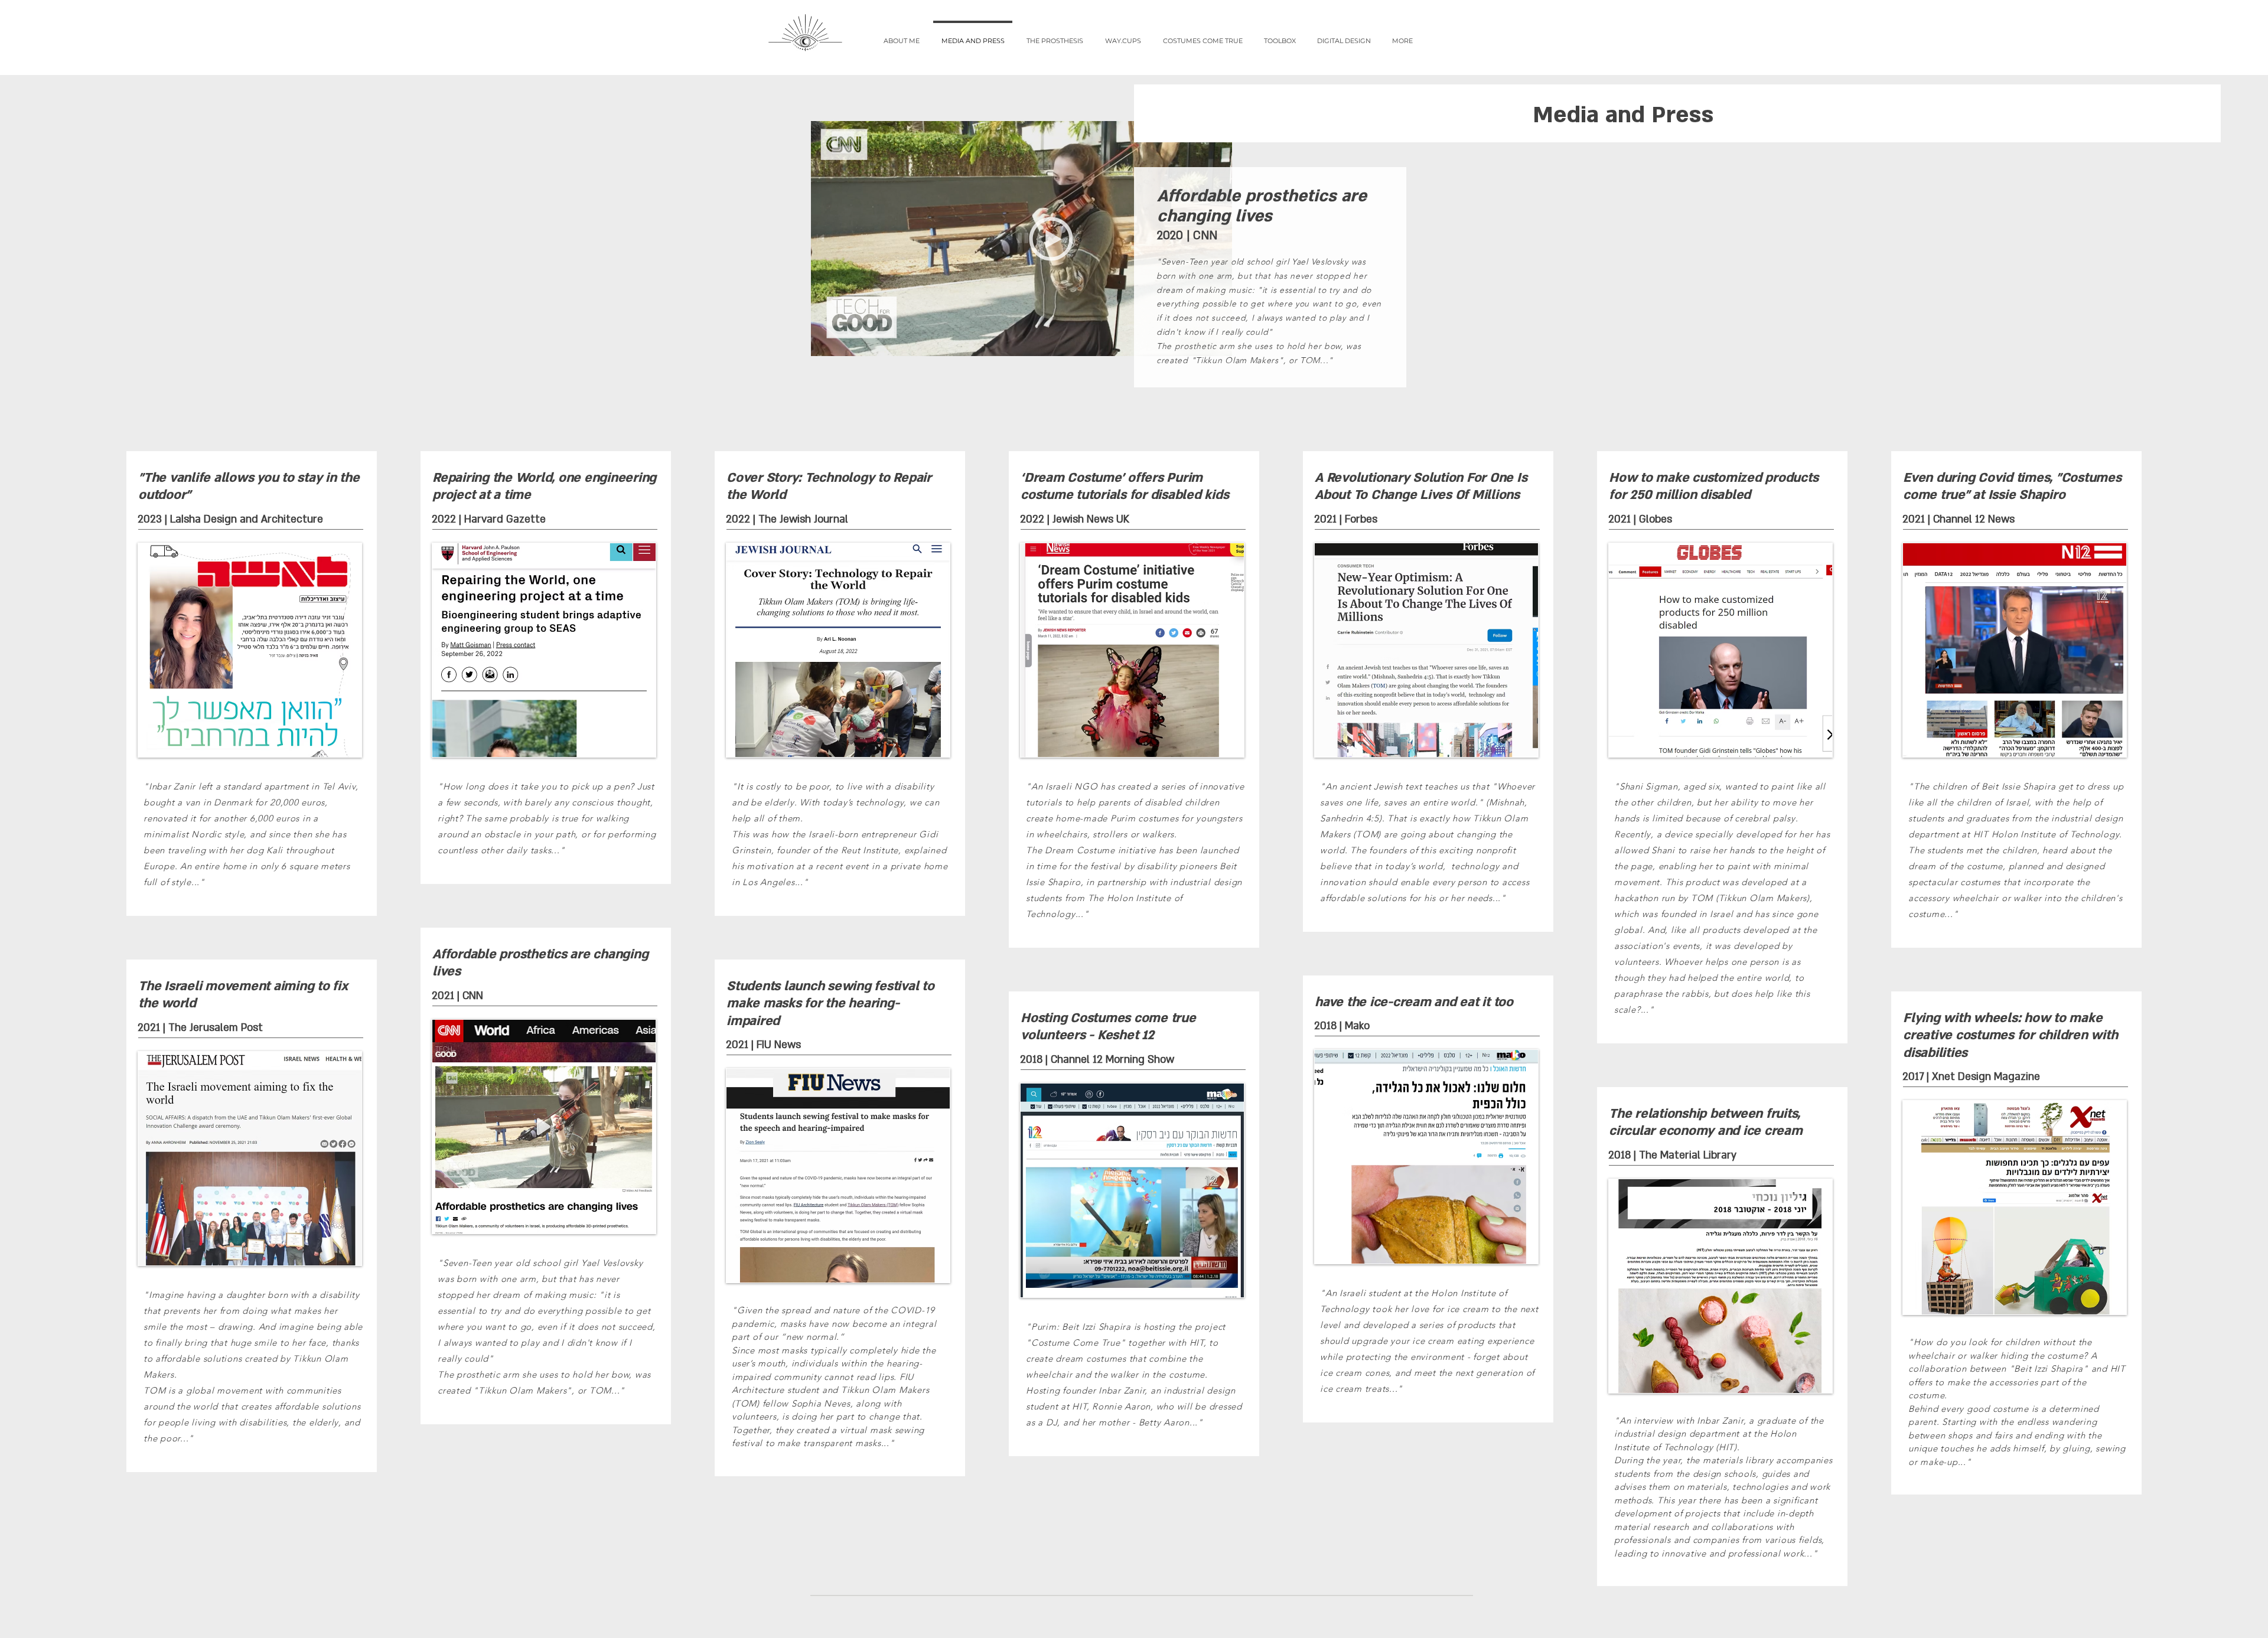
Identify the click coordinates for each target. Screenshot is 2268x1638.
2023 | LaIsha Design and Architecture (230, 519)
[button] (1055, 35)
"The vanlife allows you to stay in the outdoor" (249, 487)
